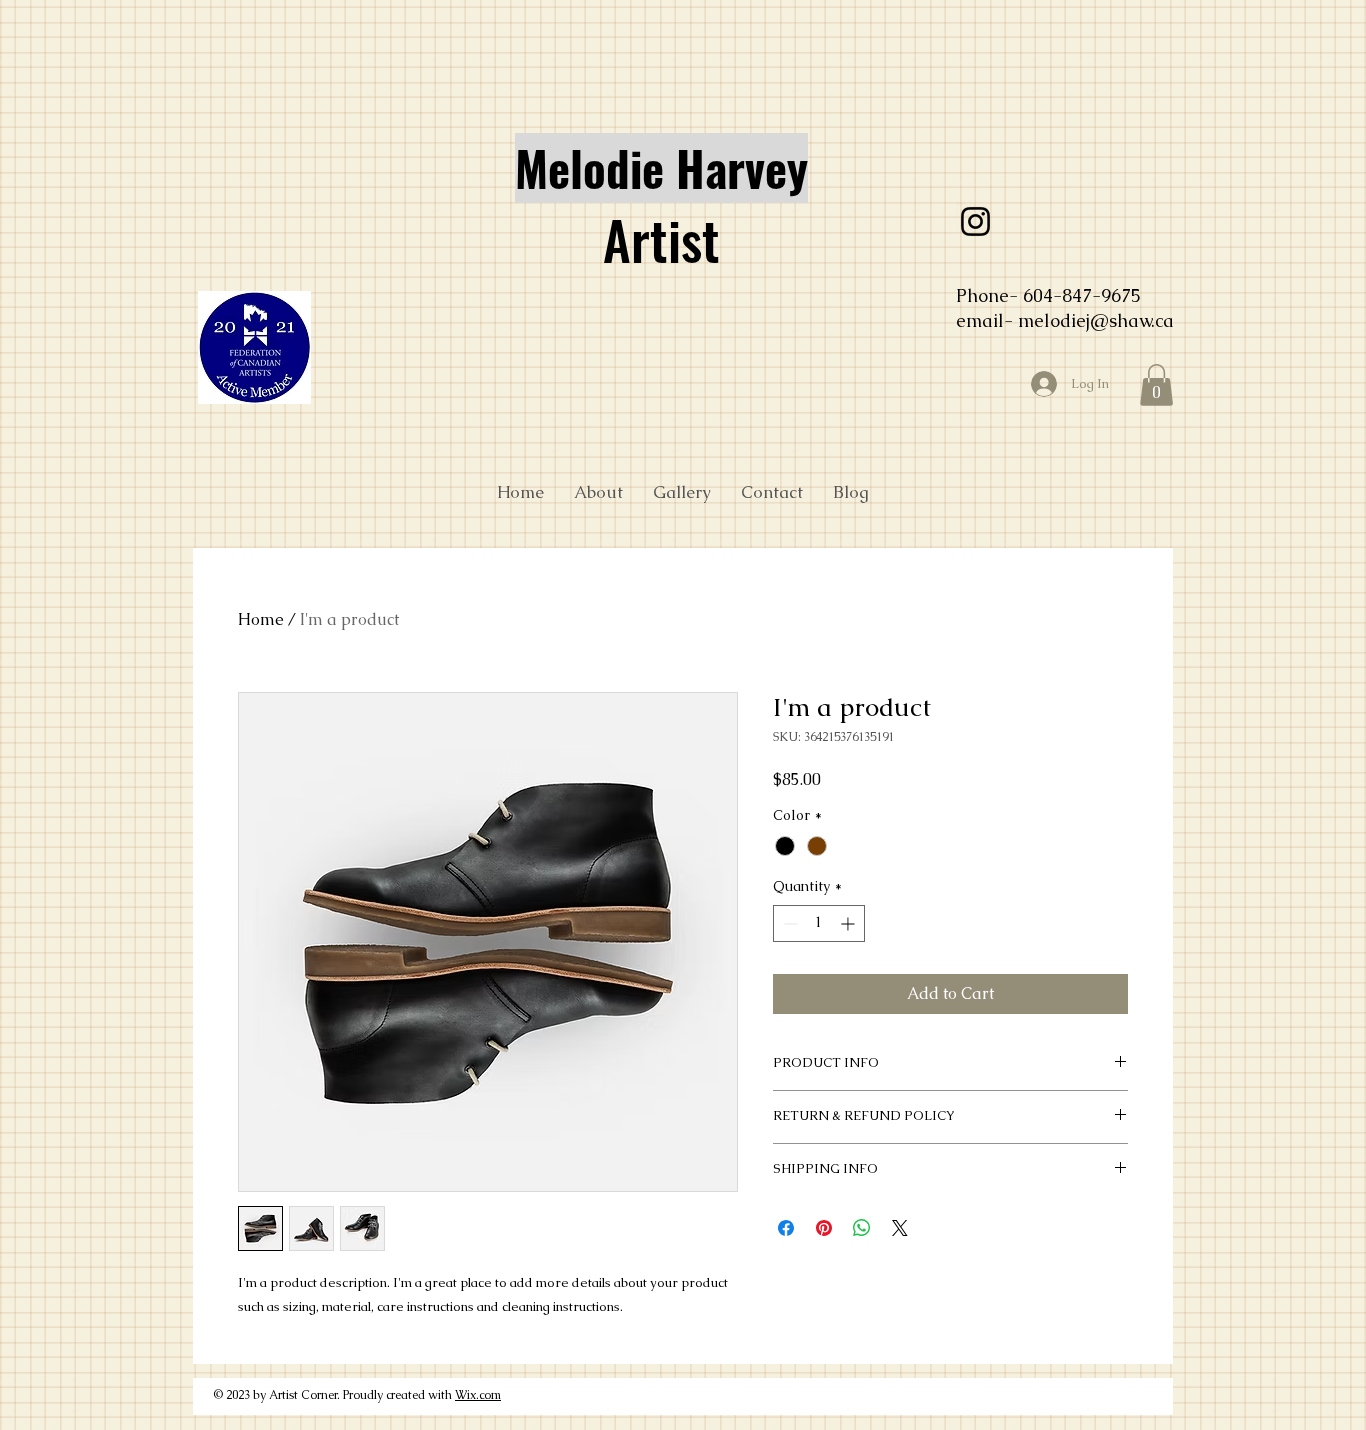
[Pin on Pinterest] (824, 1228)
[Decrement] (788, 923)
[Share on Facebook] (786, 1228)
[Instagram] (975, 221)
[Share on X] (900, 1228)
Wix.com (478, 1395)
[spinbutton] (819, 923)
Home (261, 619)
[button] (1156, 385)
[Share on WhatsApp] (862, 1228)
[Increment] (849, 923)
